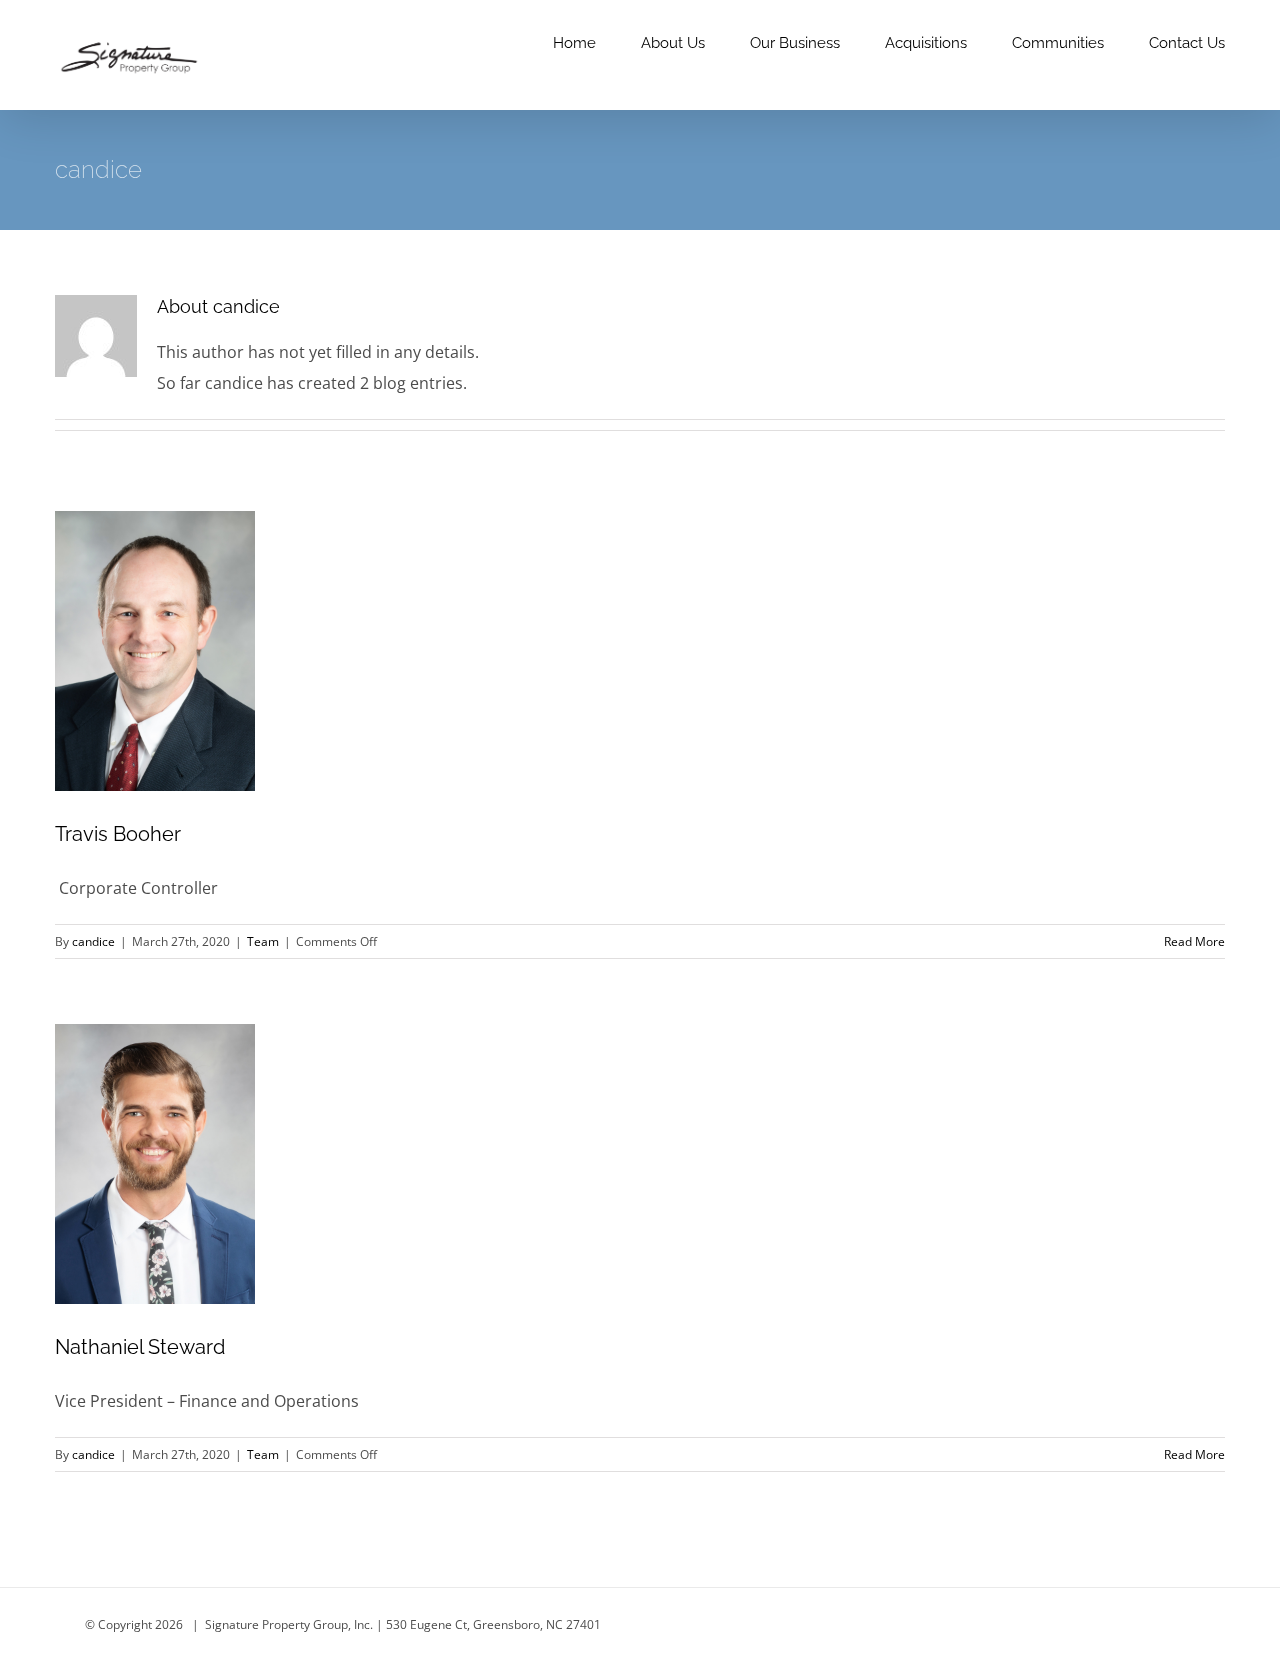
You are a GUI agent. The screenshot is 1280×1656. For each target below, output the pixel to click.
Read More (1194, 941)
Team (263, 941)
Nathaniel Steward (140, 1347)
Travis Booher (118, 834)
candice (93, 941)
